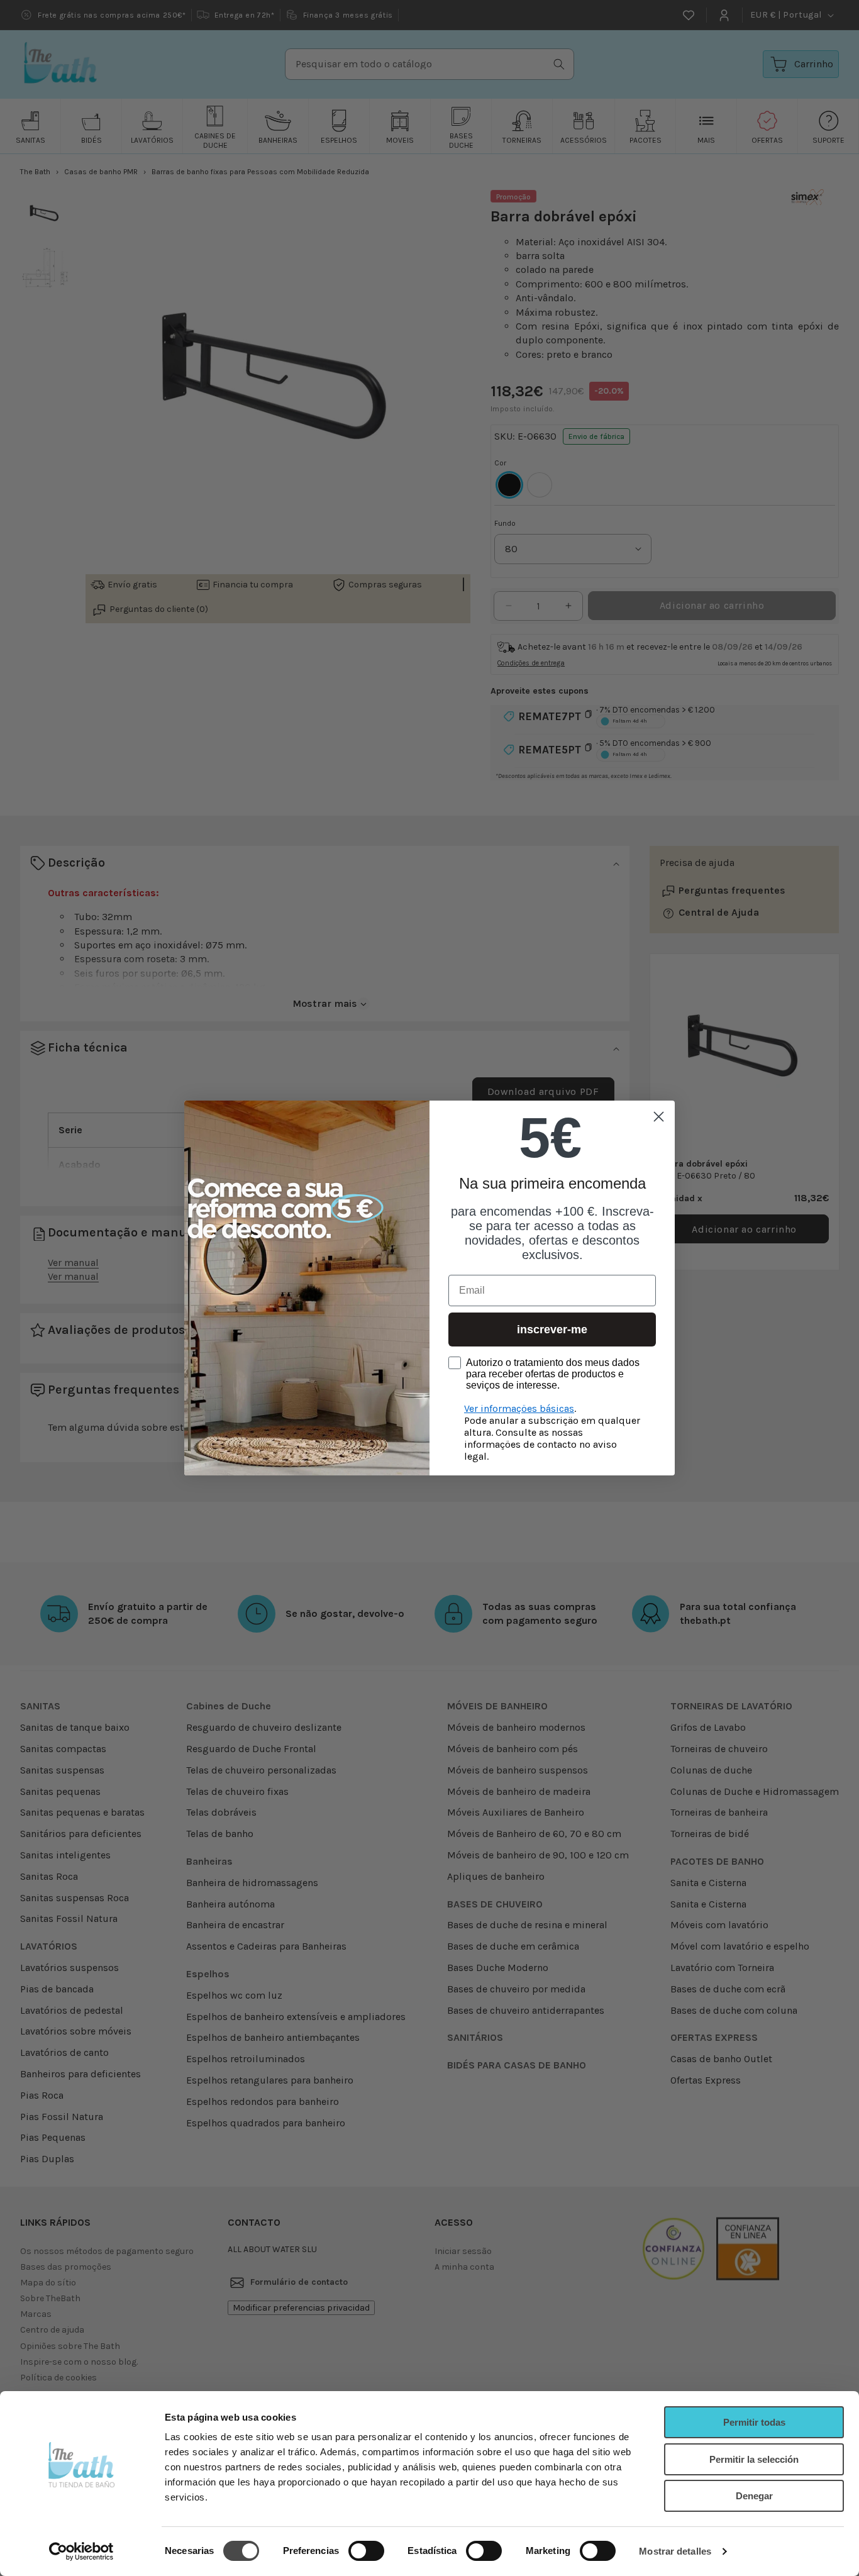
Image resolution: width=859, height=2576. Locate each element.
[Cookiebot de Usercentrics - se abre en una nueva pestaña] (81, 2551)
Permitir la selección (754, 2459)
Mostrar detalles (675, 2551)
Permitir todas (754, 2422)
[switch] (366, 2551)
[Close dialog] (659, 1117)
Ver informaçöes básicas (519, 1408)
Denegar (754, 2496)
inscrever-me (552, 1330)
